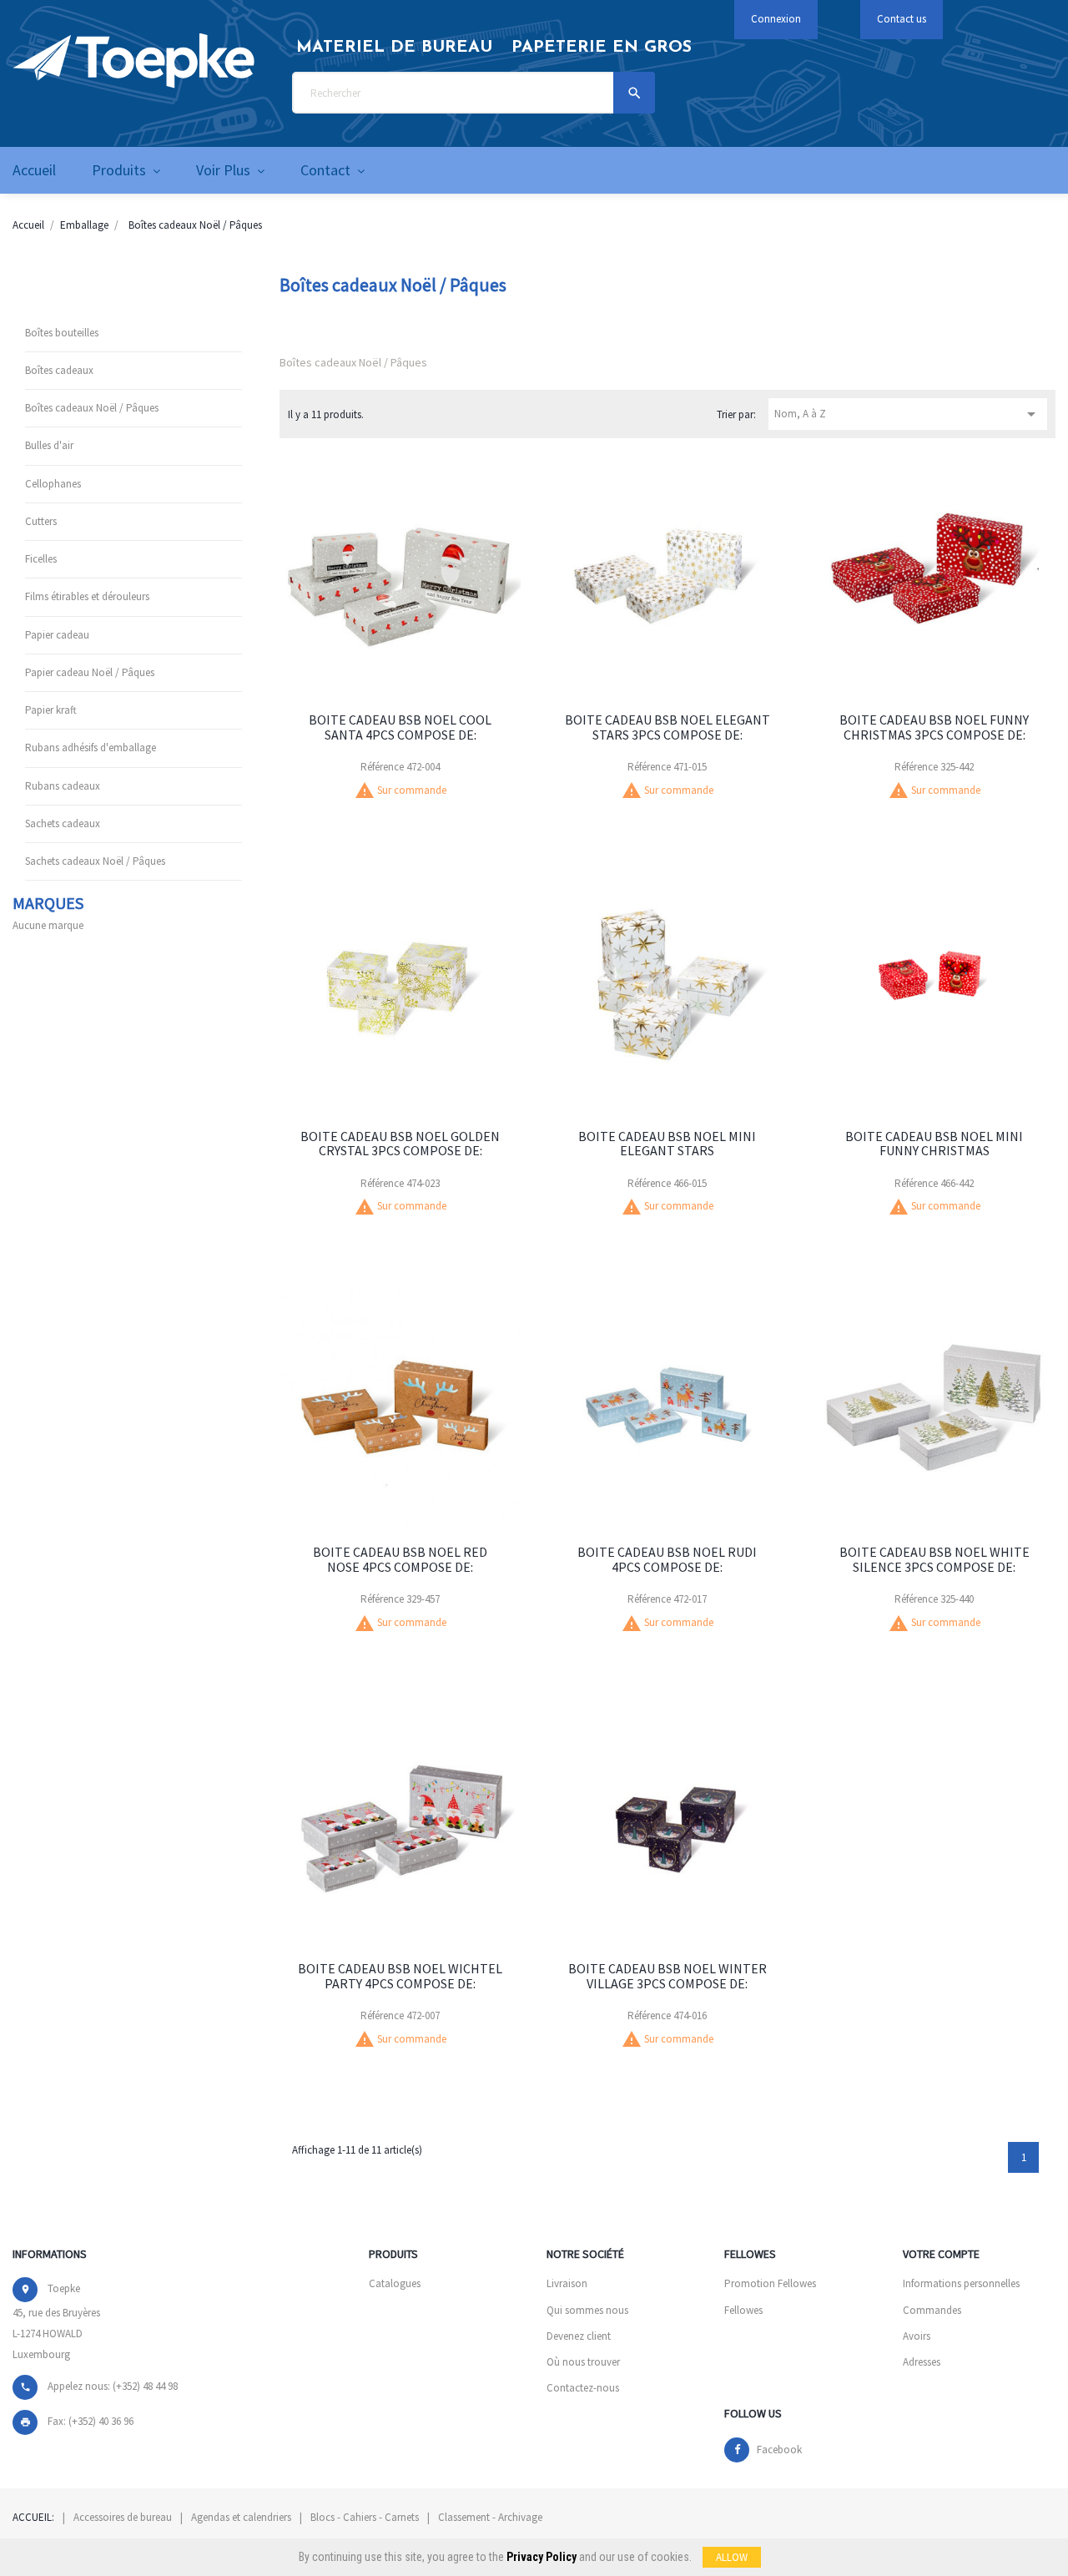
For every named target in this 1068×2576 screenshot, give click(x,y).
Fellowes (743, 2310)
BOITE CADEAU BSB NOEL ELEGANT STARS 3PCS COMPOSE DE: (667, 727)
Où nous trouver (583, 2362)
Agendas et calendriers (241, 2517)
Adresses (922, 2362)
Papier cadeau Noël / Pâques (90, 672)
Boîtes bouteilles (62, 333)
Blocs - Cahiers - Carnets (365, 2517)
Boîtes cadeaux (59, 370)
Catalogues (395, 2283)
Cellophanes (53, 484)
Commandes (932, 2310)
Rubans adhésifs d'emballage (91, 748)
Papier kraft (51, 710)
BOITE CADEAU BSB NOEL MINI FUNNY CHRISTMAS (934, 1144)
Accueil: (33, 2517)
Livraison (567, 2283)
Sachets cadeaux (63, 823)
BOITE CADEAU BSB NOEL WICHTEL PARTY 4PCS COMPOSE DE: (400, 1976)
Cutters (41, 521)
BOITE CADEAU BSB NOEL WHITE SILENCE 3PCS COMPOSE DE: (934, 1559)
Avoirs (917, 2336)
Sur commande (412, 790)
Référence (382, 767)
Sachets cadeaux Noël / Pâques (95, 861)
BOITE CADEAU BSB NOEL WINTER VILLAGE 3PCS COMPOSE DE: (667, 1976)
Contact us (902, 19)
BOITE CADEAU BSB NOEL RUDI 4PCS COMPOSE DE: (667, 1559)
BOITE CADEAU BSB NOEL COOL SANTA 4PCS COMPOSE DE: (400, 727)
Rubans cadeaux (63, 786)
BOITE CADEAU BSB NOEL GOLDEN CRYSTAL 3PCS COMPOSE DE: (400, 1144)
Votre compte (941, 2254)
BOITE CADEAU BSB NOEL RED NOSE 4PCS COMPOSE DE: (400, 1559)
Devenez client (579, 2336)
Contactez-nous (583, 2388)
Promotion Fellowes (770, 2283)
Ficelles (41, 559)
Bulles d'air (49, 445)
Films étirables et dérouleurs (87, 596)
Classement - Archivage (490, 2517)
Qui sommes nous (587, 2310)
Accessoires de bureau (123, 2517)
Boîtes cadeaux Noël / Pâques (92, 408)
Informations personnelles (961, 2283)
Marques (48, 903)
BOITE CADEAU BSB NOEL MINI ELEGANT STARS (667, 1144)
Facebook (779, 2450)
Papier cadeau (57, 635)
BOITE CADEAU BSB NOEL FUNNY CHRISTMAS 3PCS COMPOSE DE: (934, 727)
